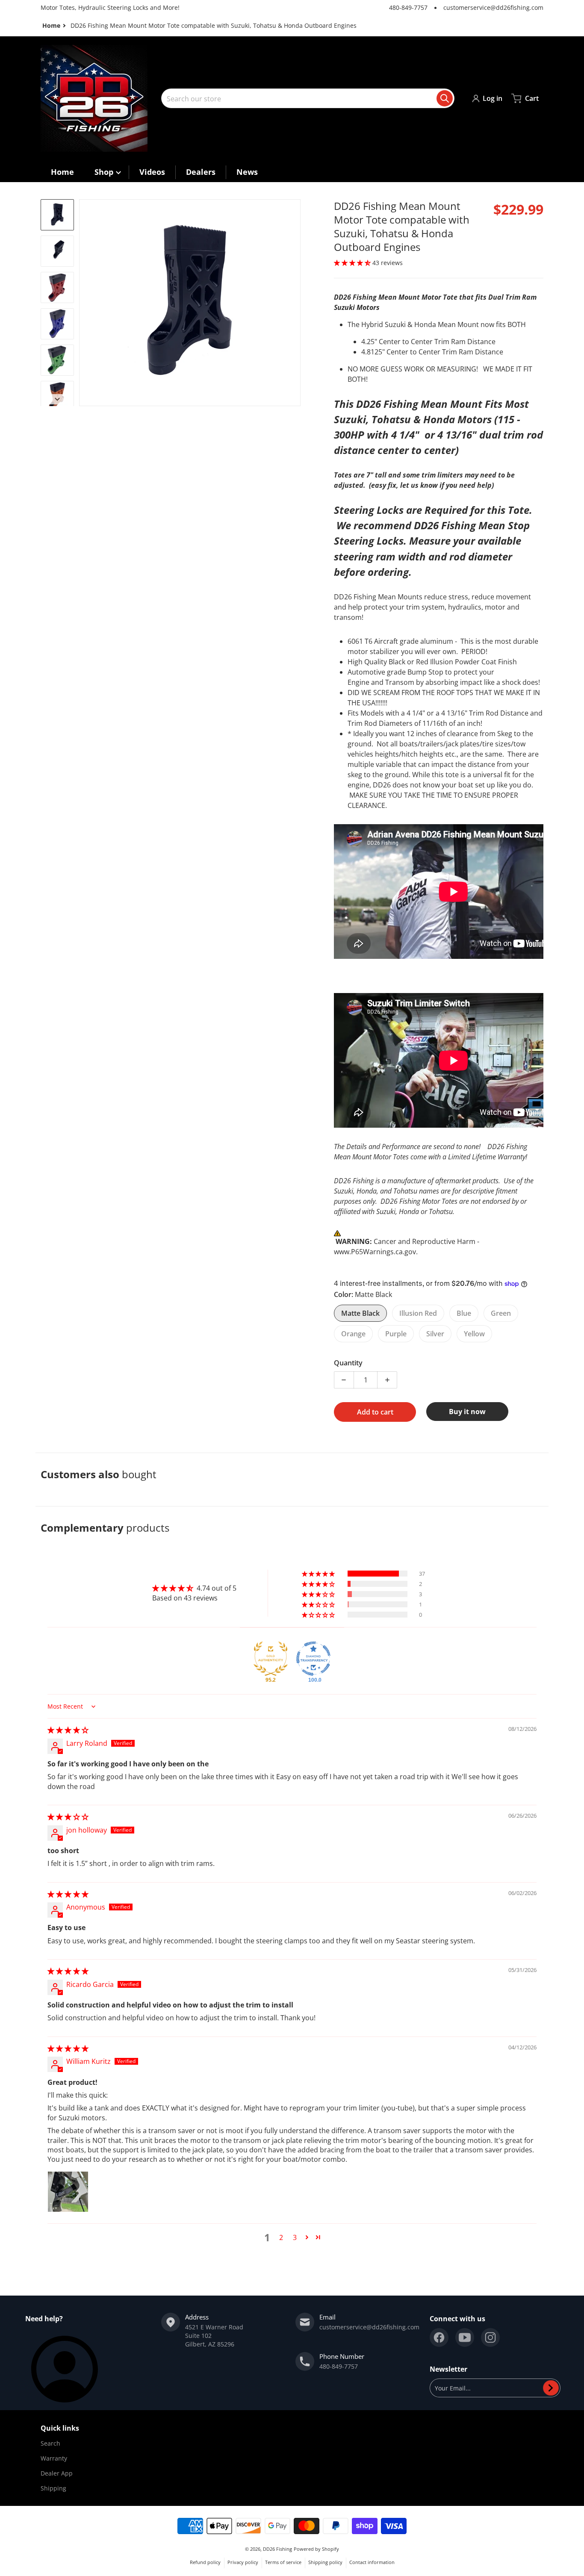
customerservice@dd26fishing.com (493, 7)
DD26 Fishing (277, 2549)
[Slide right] (295, 303)
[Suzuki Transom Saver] (57, 251)
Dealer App (57, 2473)
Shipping (53, 2488)
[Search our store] (445, 98)
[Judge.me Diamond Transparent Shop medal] (313, 1659)
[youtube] (465, 2337)
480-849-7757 (408, 7)
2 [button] (281, 2237)
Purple (396, 1334)
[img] (68, 1730)
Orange (353, 1334)
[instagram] (490, 2337)
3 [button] (295, 2237)
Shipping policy (325, 2562)
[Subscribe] (551, 2388)
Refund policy (205, 2562)
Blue (464, 1313)
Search (50, 2443)
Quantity (348, 1363)
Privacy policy (243, 2562)
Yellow (474, 1334)
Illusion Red (418, 1313)
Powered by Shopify (316, 2549)
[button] (353, 263)
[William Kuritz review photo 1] (68, 2192)
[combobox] (308, 98)
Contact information (372, 2562)
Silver (435, 1334)
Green (501, 1313)
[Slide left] (84, 303)
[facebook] (439, 2337)
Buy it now (467, 1412)
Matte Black (360, 1313)
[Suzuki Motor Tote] (57, 215)
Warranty (54, 2458)
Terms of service (283, 2562)
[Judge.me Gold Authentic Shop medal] (271, 1659)
